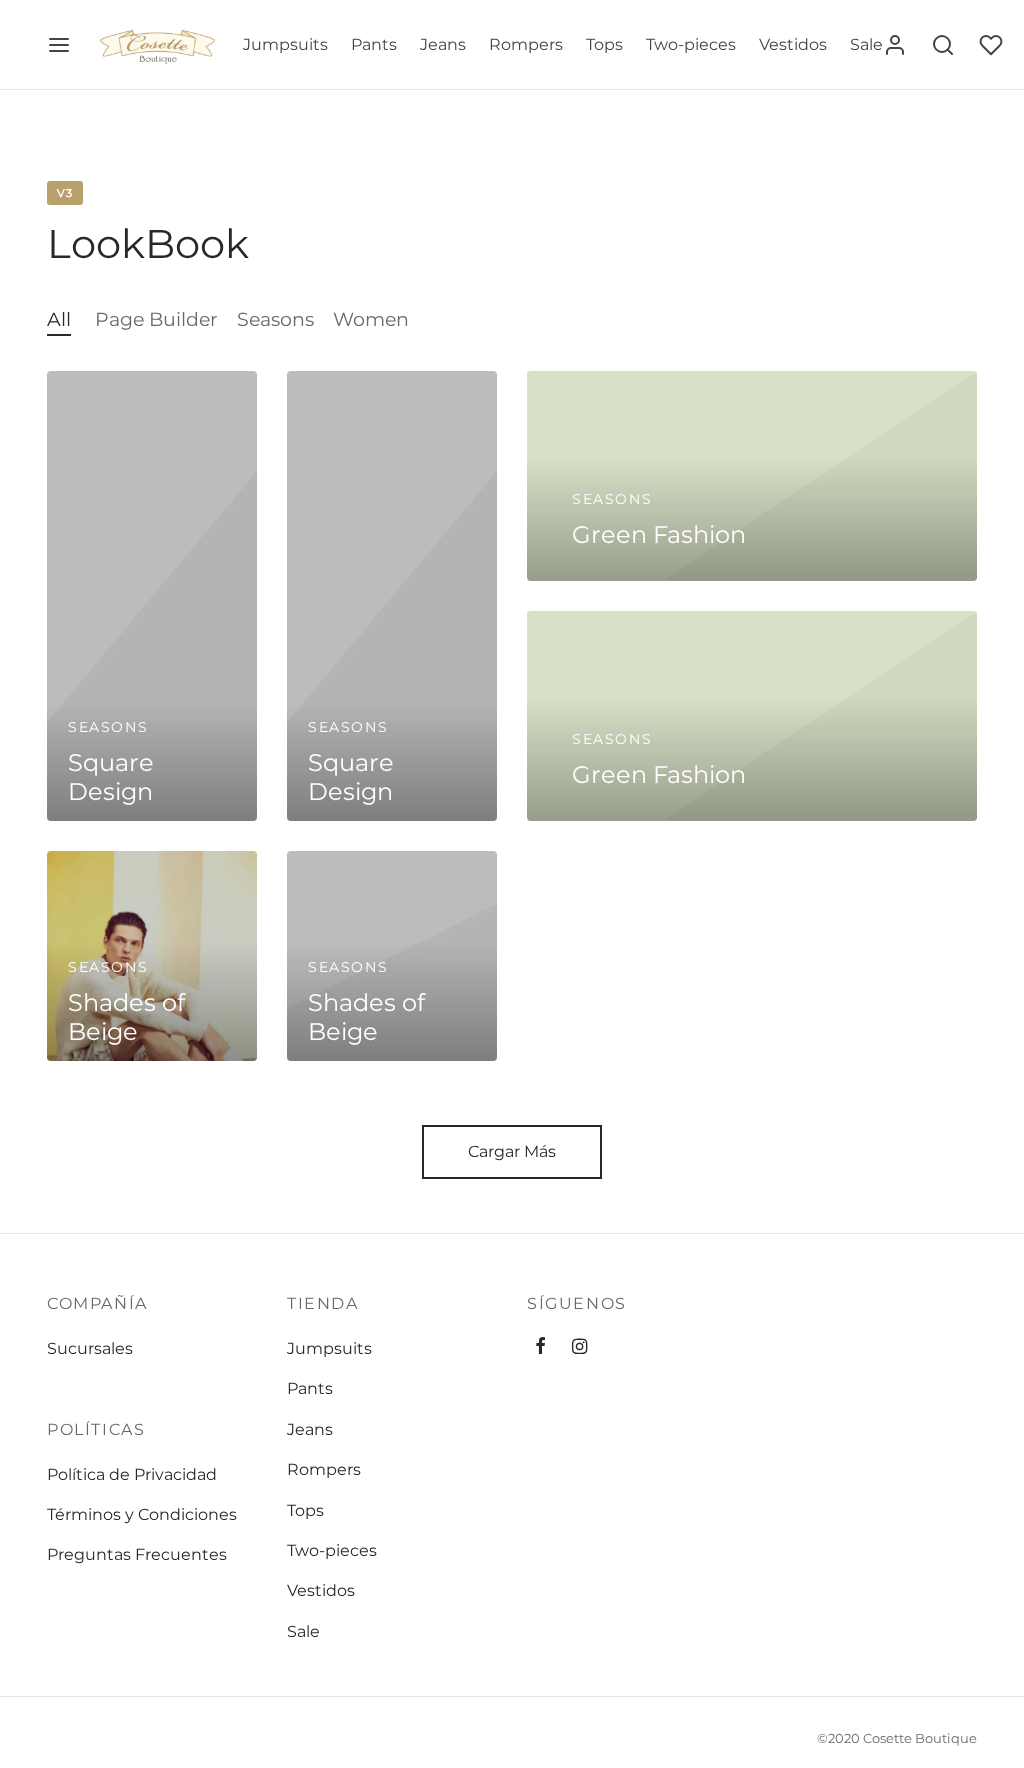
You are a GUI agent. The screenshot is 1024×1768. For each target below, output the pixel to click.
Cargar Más (512, 1151)
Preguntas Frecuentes (137, 1554)
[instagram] (579, 1348)
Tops (604, 44)
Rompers (526, 44)
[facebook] (540, 1348)
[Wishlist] (993, 45)
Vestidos (793, 44)
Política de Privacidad (132, 1474)
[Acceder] (895, 45)
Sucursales (90, 1348)
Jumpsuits (285, 44)
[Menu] (59, 45)
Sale (866, 44)
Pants (374, 44)
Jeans (443, 44)
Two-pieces (691, 44)
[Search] (943, 45)
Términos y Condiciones (142, 1514)
